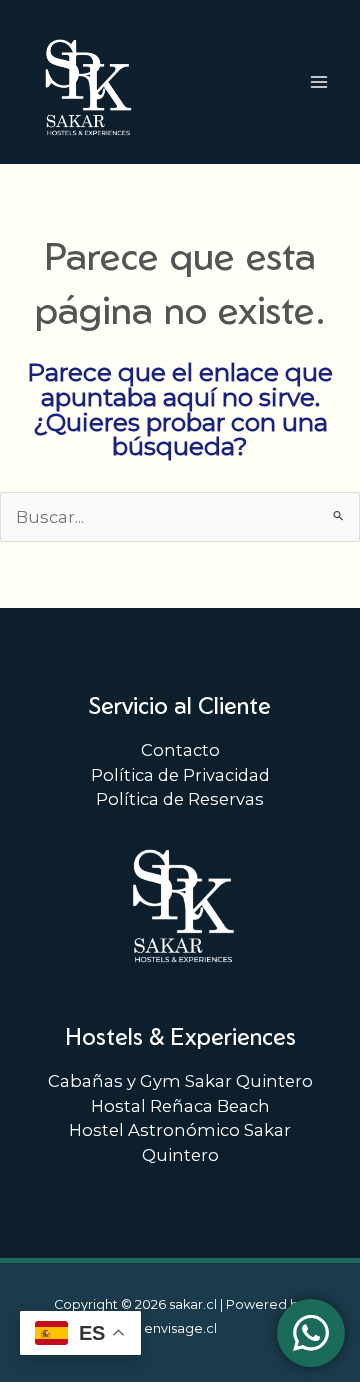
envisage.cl (180, 1328)
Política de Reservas (180, 799)
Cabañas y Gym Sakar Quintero (180, 1081)
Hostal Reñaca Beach (180, 1106)
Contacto (180, 750)
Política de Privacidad (180, 775)
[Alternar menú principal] (318, 81)
